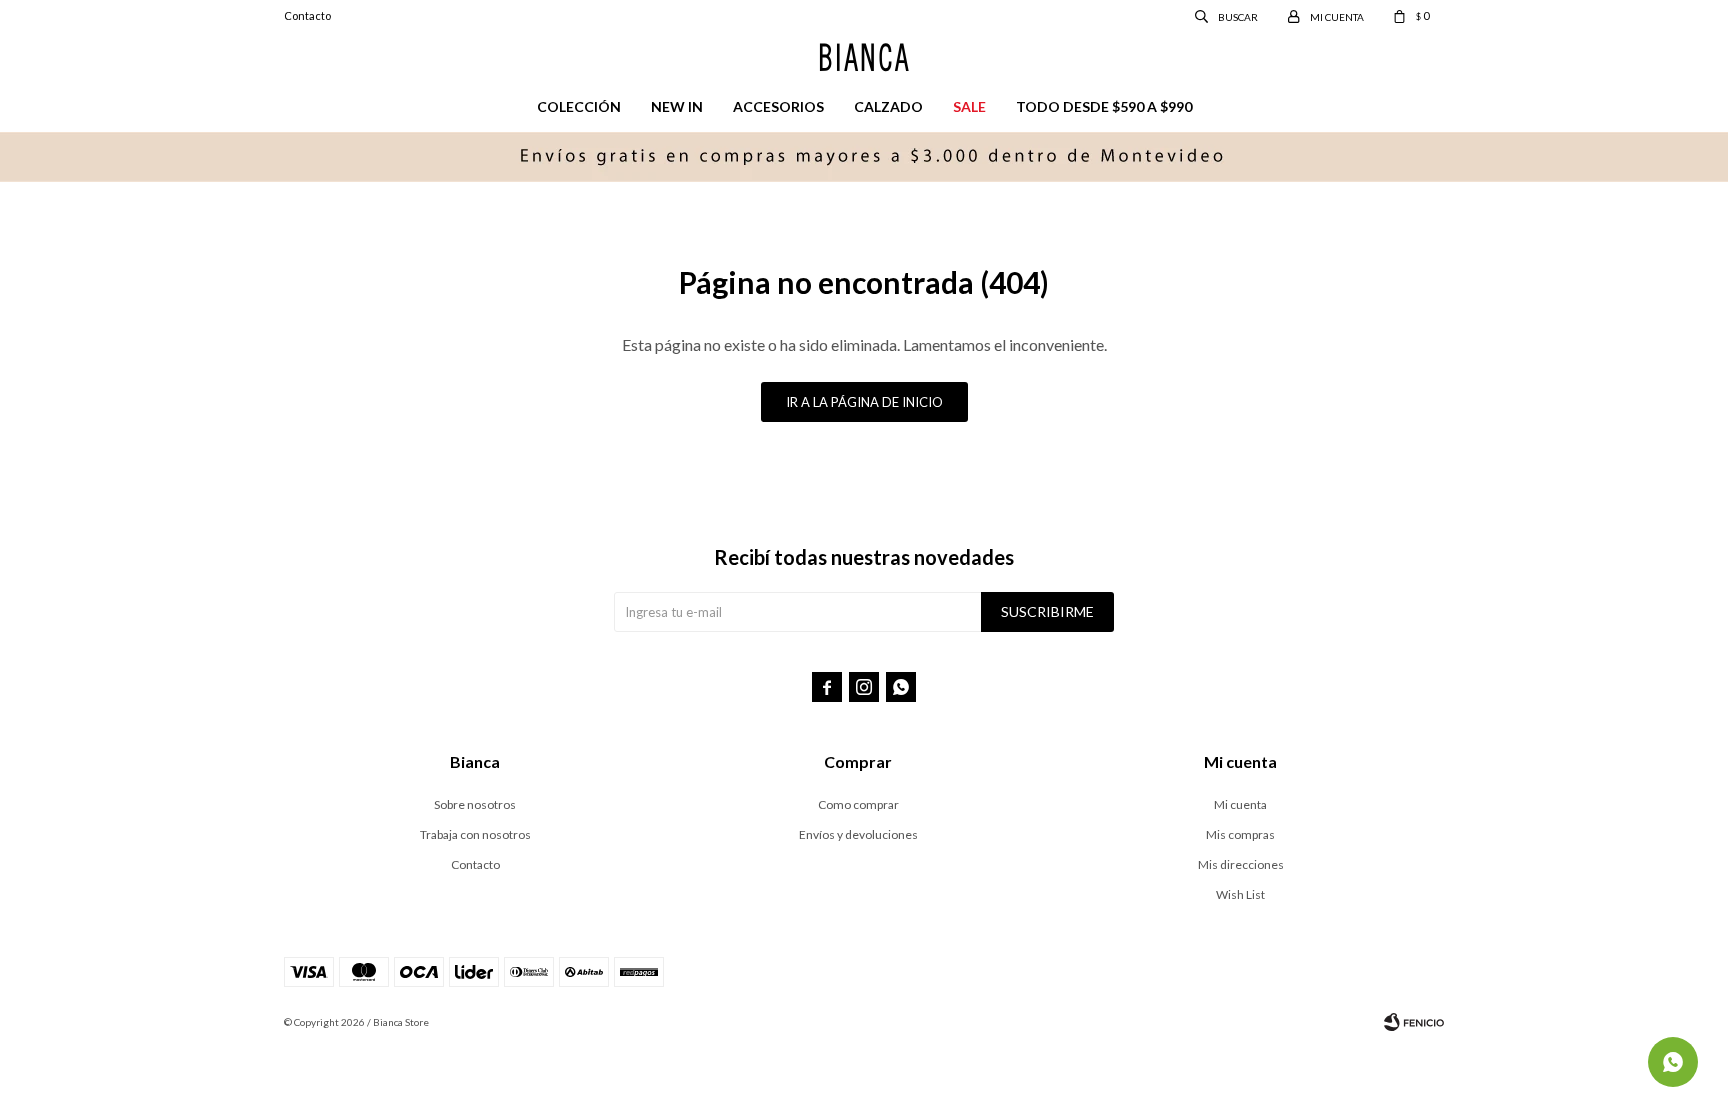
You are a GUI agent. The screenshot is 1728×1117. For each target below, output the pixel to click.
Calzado (888, 106)
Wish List (1240, 894)
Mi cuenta (1240, 804)
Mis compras (1240, 834)
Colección (579, 106)
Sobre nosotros (475, 804)
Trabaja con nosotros (475, 834)
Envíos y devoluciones (858, 834)
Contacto (307, 15)
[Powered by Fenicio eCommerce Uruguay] (1414, 1022)
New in (677, 106)
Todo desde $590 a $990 (1104, 106)
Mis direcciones (1241, 864)
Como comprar (858, 804)
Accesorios (778, 106)
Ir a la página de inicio (864, 402)
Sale (969, 106)
